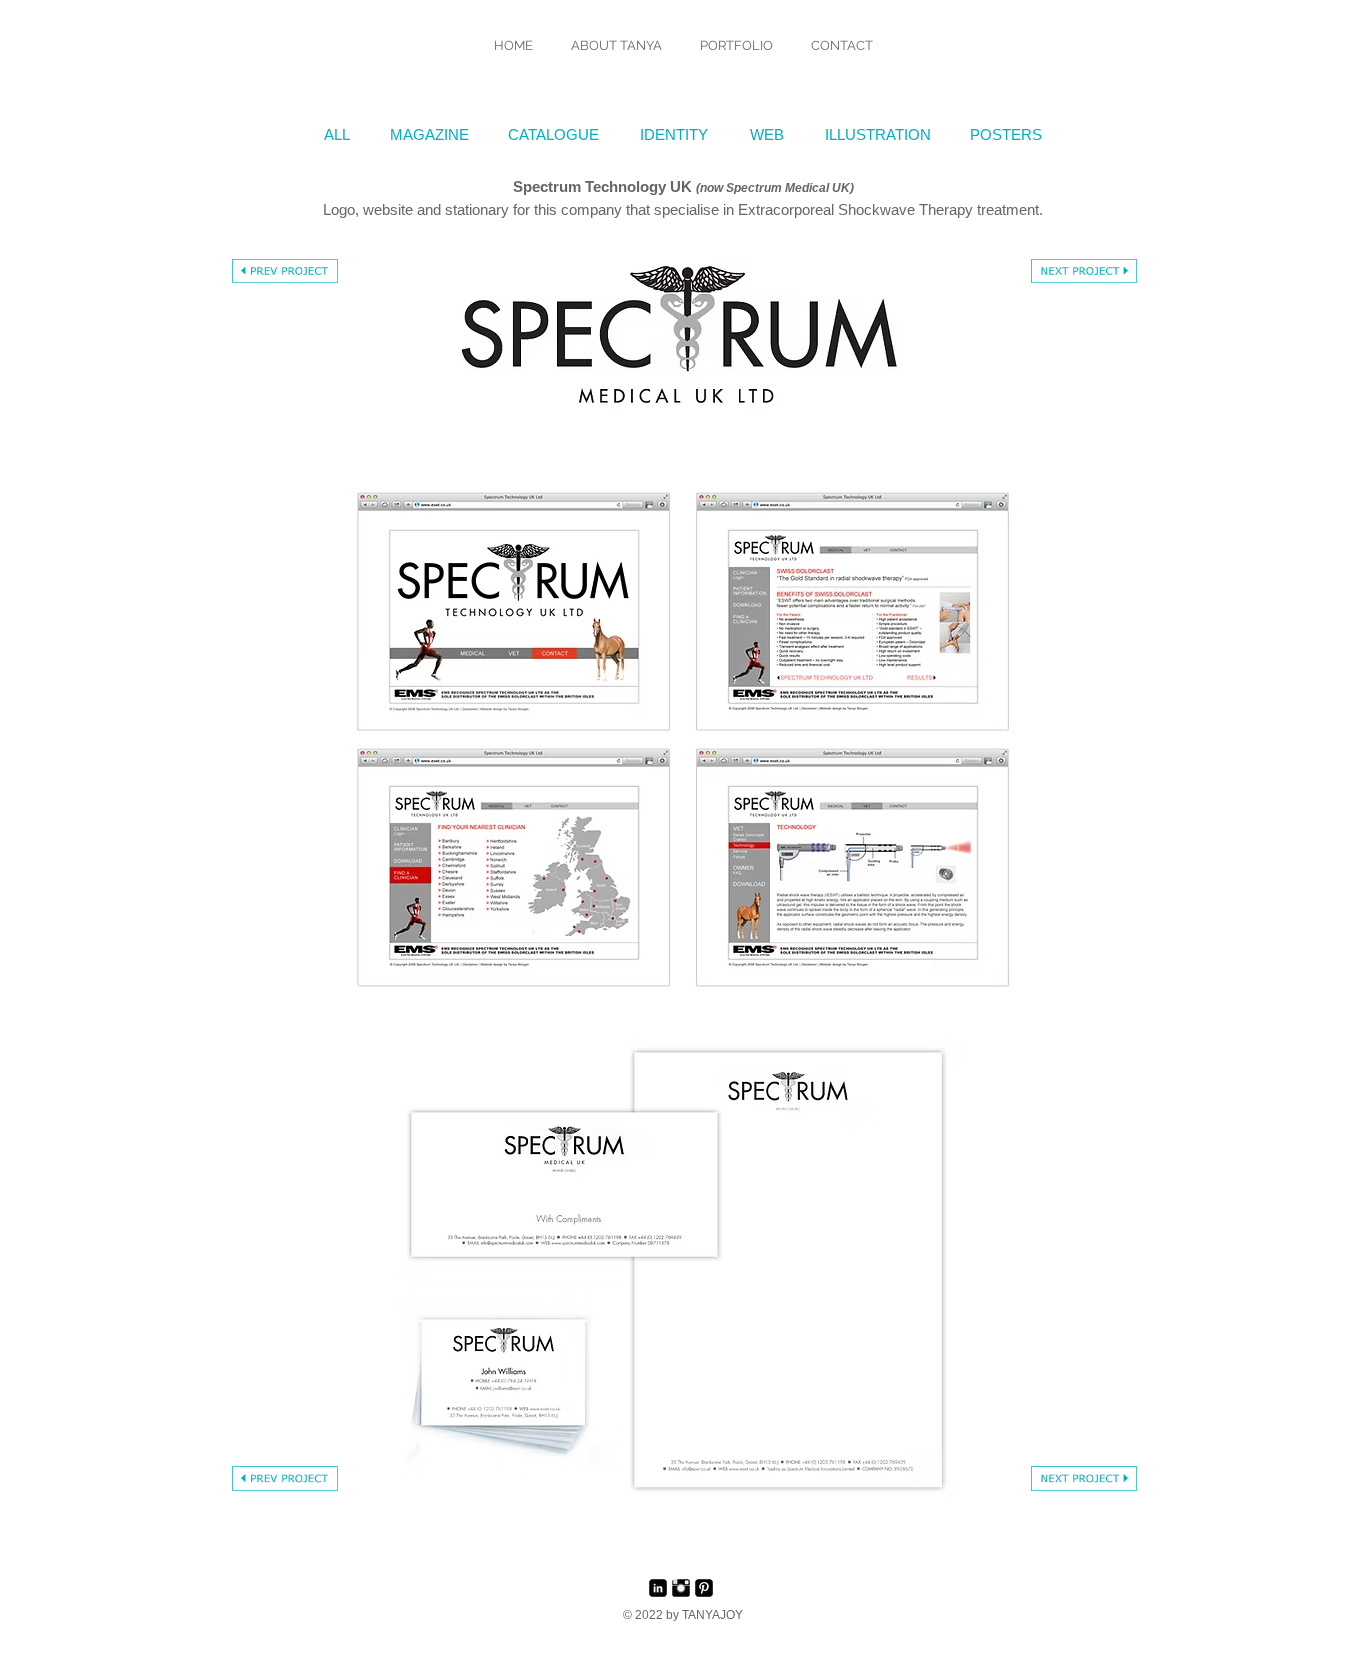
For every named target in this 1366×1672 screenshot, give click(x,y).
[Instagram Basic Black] (681, 1588)
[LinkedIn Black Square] (658, 1588)
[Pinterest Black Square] (704, 1588)
